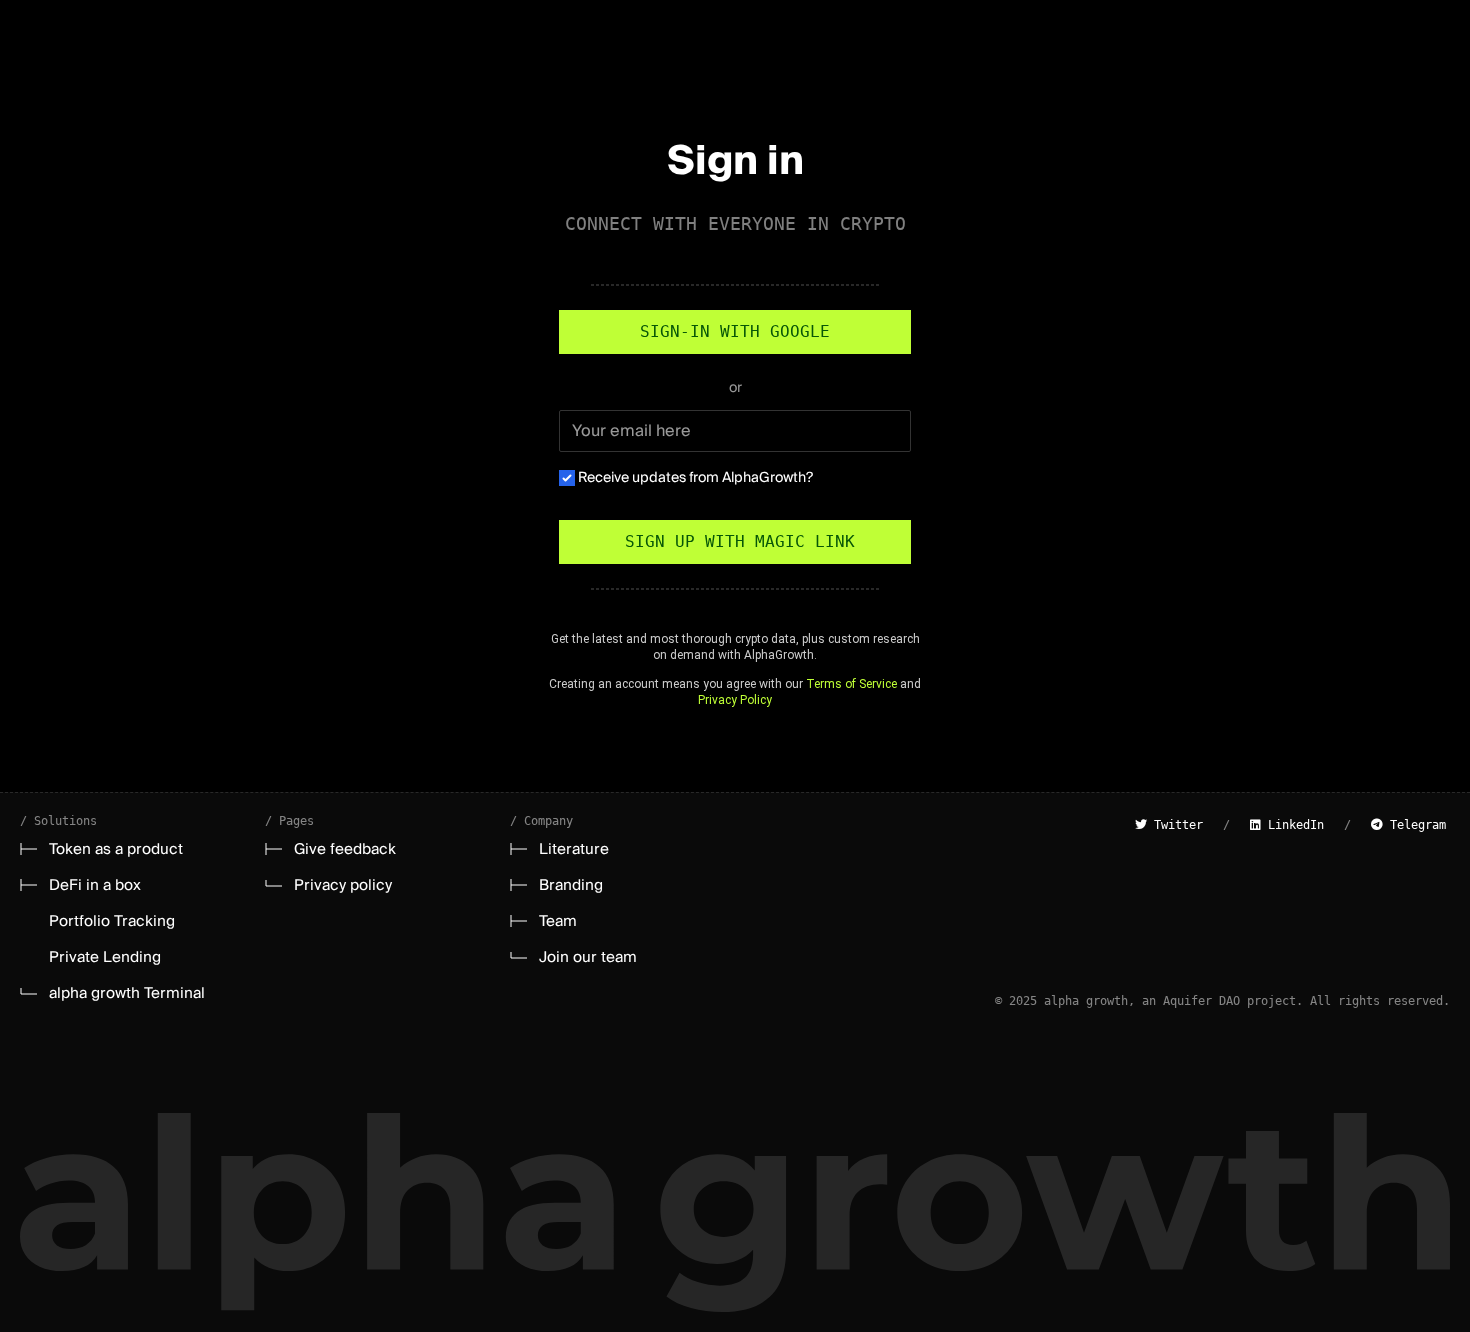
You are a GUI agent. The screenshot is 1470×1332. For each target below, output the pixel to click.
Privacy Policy (735, 700)
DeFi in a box (95, 885)
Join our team (588, 957)
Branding (571, 885)
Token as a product (116, 849)
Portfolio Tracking (112, 921)
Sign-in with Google (735, 331)
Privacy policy (343, 885)
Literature (574, 849)
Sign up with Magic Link (735, 541)
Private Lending (105, 957)
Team (558, 921)
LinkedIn (1292, 825)
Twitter (1175, 825)
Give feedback (345, 849)
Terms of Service (851, 684)
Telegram (1414, 825)
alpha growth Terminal (127, 993)
